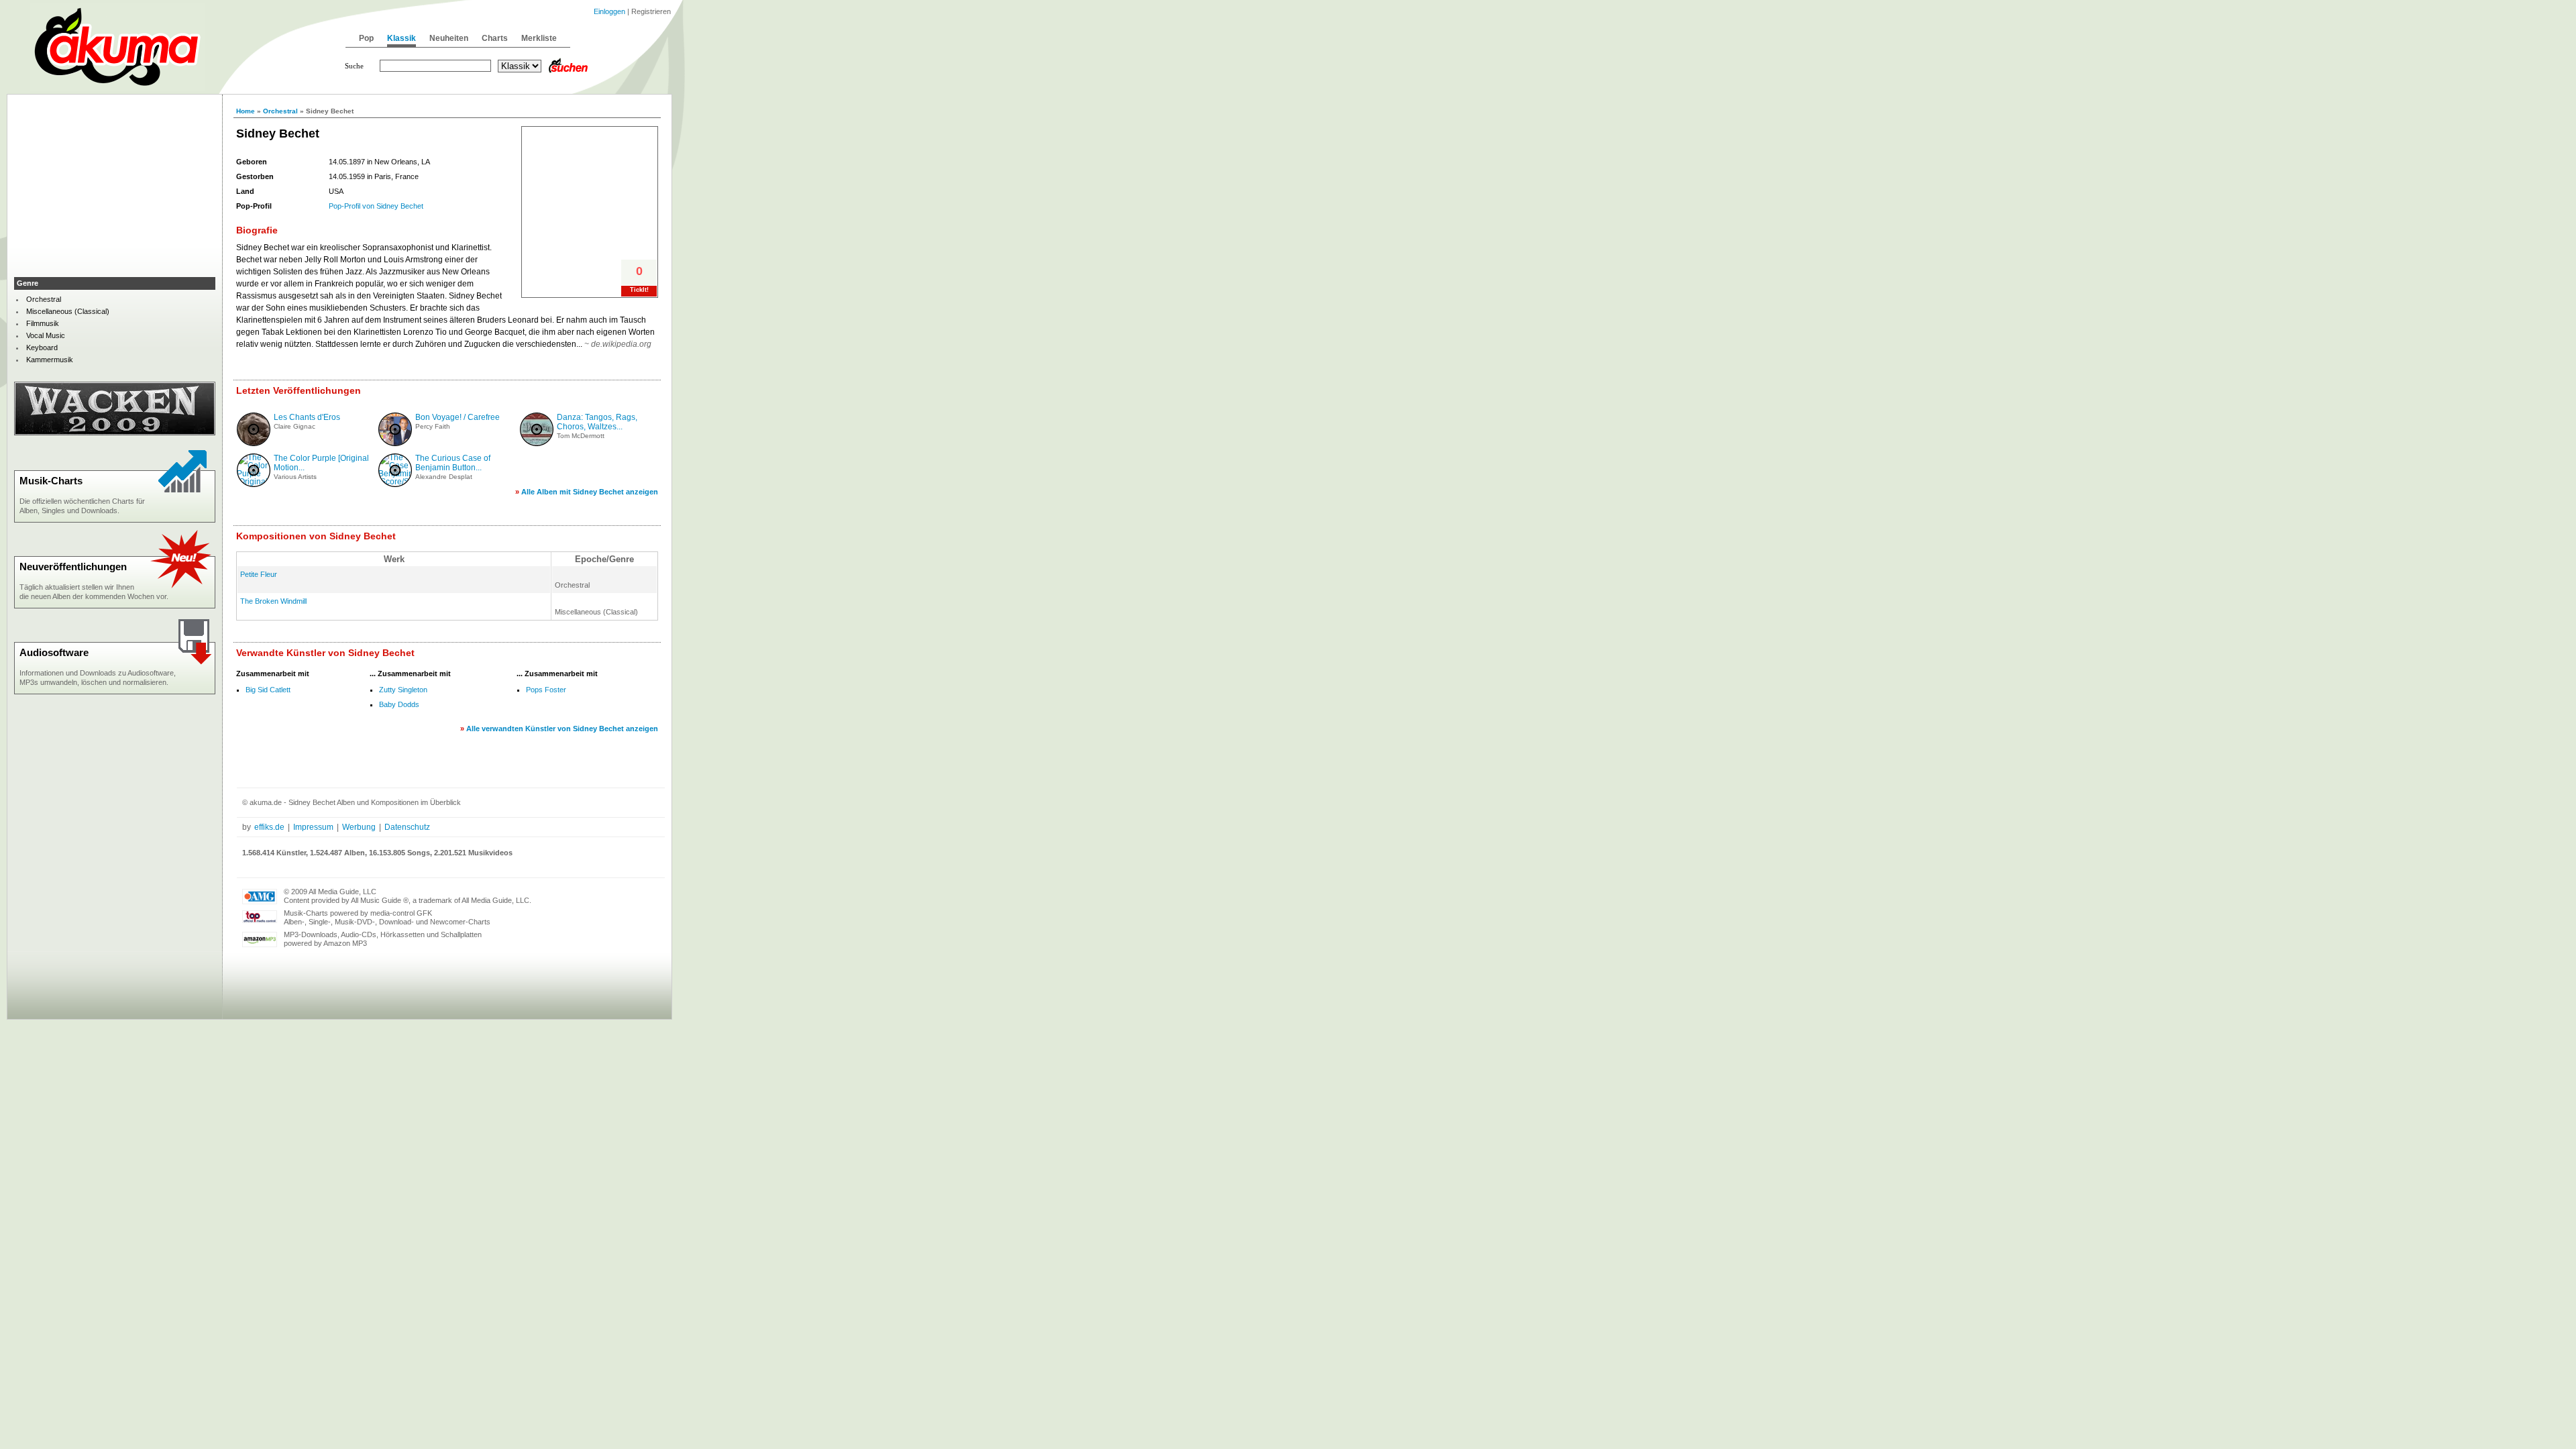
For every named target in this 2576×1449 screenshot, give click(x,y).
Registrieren (651, 11)
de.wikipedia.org (621, 344)
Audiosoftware (54, 652)
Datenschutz (407, 827)
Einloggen (609, 11)
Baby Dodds (399, 704)
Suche (354, 66)
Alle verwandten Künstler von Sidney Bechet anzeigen (562, 729)
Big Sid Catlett (268, 690)
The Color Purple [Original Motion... (321, 463)
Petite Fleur (259, 574)
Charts (495, 38)
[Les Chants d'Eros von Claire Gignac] (254, 443)
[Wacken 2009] (115, 433)
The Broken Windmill (273, 601)
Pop (366, 38)
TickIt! (639, 290)
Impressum (313, 827)
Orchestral (280, 111)
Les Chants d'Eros (307, 417)
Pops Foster (546, 690)
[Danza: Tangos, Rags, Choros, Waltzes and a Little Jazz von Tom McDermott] (537, 443)
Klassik (401, 38)
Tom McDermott (581, 436)
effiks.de (269, 827)
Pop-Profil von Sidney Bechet (376, 206)
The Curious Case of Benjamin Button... (453, 463)
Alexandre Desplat (444, 477)
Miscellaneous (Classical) (68, 311)
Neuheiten (449, 38)
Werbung (359, 827)
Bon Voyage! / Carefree (458, 417)
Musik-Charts (51, 481)
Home (246, 111)
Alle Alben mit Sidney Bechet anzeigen (590, 492)
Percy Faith (433, 426)
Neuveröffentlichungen (73, 567)
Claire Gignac (294, 426)
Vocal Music (46, 335)
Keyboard (42, 347)
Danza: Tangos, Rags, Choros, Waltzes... (597, 422)
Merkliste (539, 38)
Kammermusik (50, 360)
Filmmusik (43, 323)
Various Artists (295, 477)
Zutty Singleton (403, 690)
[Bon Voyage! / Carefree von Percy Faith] (395, 443)
